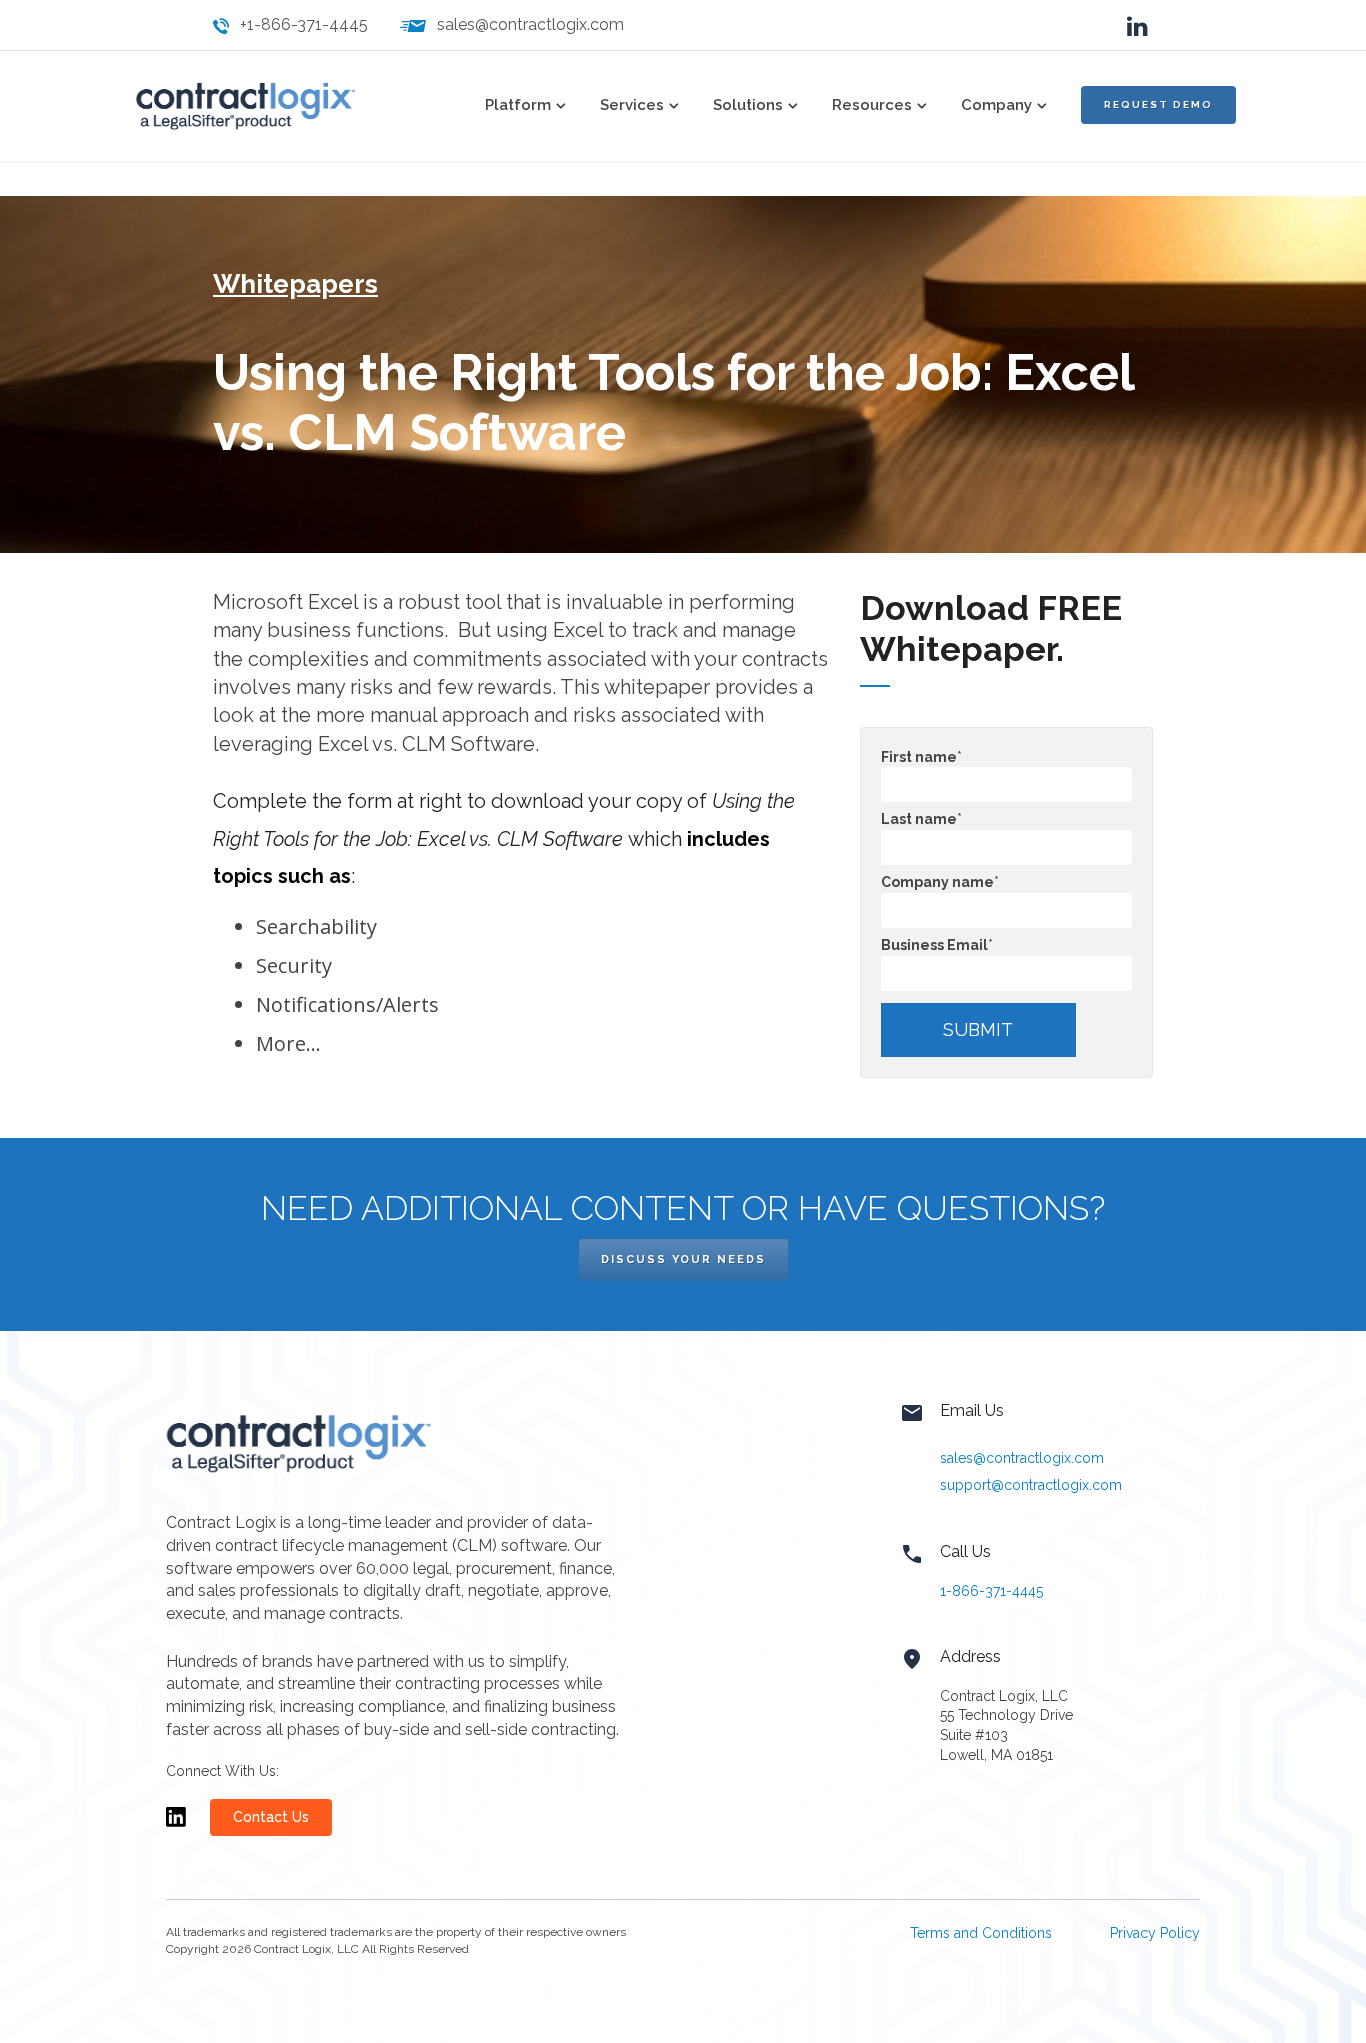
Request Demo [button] (1158, 104)
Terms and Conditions (981, 1933)
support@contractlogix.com (1031, 1485)
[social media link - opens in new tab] (1137, 24)
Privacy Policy (1155, 1933)
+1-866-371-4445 (304, 24)
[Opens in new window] (176, 1826)
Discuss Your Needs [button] (683, 1259)
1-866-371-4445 (991, 1591)
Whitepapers (295, 284)
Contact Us (271, 1817)
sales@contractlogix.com (530, 24)
